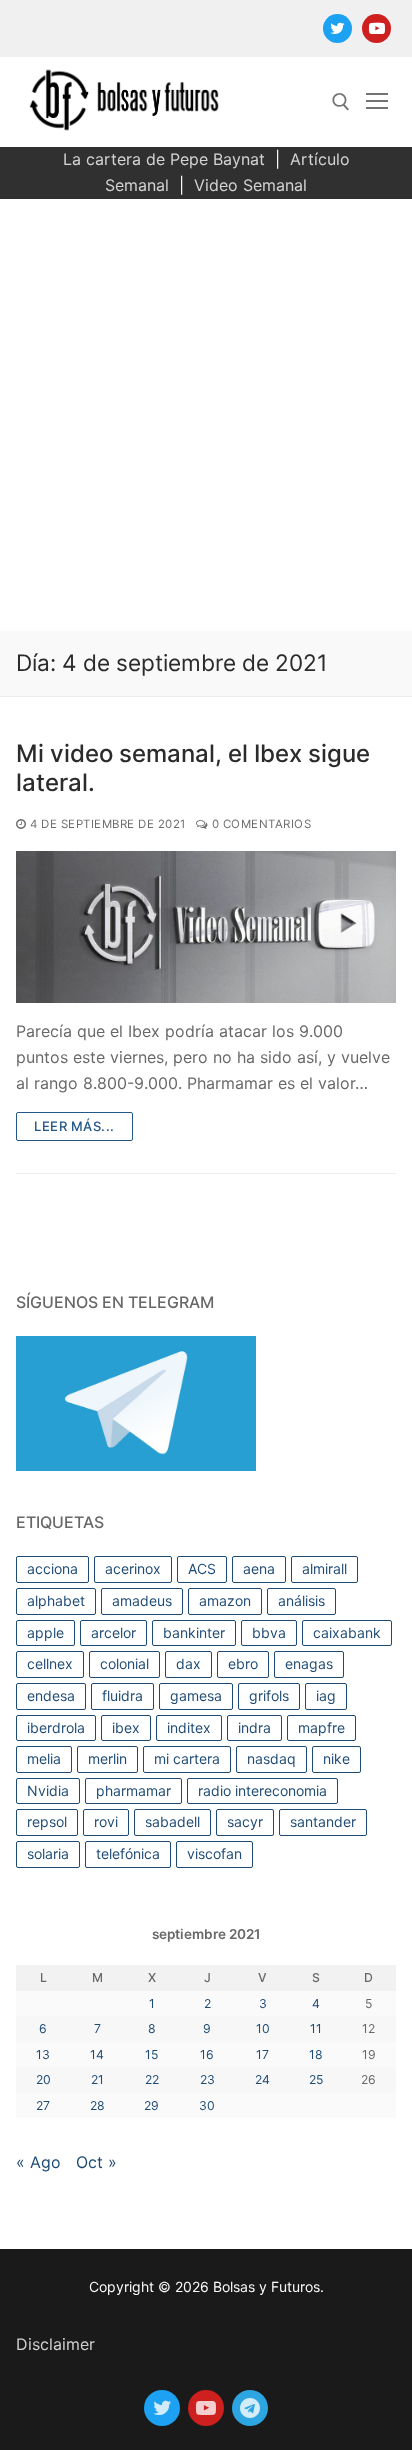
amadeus (142, 1600)
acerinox (133, 1568)
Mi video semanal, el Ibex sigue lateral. (193, 768)
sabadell (172, 1821)
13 (43, 2054)
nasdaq (271, 1758)
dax (188, 1663)
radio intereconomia (262, 1790)
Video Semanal (250, 185)
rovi (106, 1821)
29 (151, 2105)
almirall (324, 1568)
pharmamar (133, 1790)
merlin (107, 1758)
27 (43, 2105)
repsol (47, 1821)
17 (262, 2054)
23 (207, 2079)
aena (259, 1568)
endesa (51, 1695)
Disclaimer (55, 2344)
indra (254, 1727)
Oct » (96, 2162)
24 (262, 2079)
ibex (126, 1727)
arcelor (113, 1632)
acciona (52, 1568)
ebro (243, 1663)
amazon (225, 1600)
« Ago (38, 2162)
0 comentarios (259, 824)
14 (97, 2054)
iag (326, 1695)
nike (336, 1758)
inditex (189, 1727)
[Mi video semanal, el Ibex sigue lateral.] (206, 927)
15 (151, 2054)
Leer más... (74, 1126)
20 (43, 2079)
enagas (309, 1663)
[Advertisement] (206, 415)
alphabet (56, 1600)
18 (316, 2054)
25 (316, 2079)
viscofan (214, 1853)
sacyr (245, 1821)
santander (323, 1821)
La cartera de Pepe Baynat (164, 159)
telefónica (128, 1853)
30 (207, 2105)
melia (44, 1758)
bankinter (194, 1632)
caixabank (347, 1632)
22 (152, 2079)
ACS (202, 1568)
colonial (124, 1663)
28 (97, 2105)
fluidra (122, 1695)
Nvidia (48, 1790)
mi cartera (187, 1758)
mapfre (321, 1727)
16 (207, 2054)
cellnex (50, 1663)
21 (97, 2079)
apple (45, 1632)
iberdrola (56, 1727)
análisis (301, 1600)
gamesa (196, 1695)
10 (263, 2028)
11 (316, 2028)
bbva (269, 1632)
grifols (269, 1695)
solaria (48, 1853)
